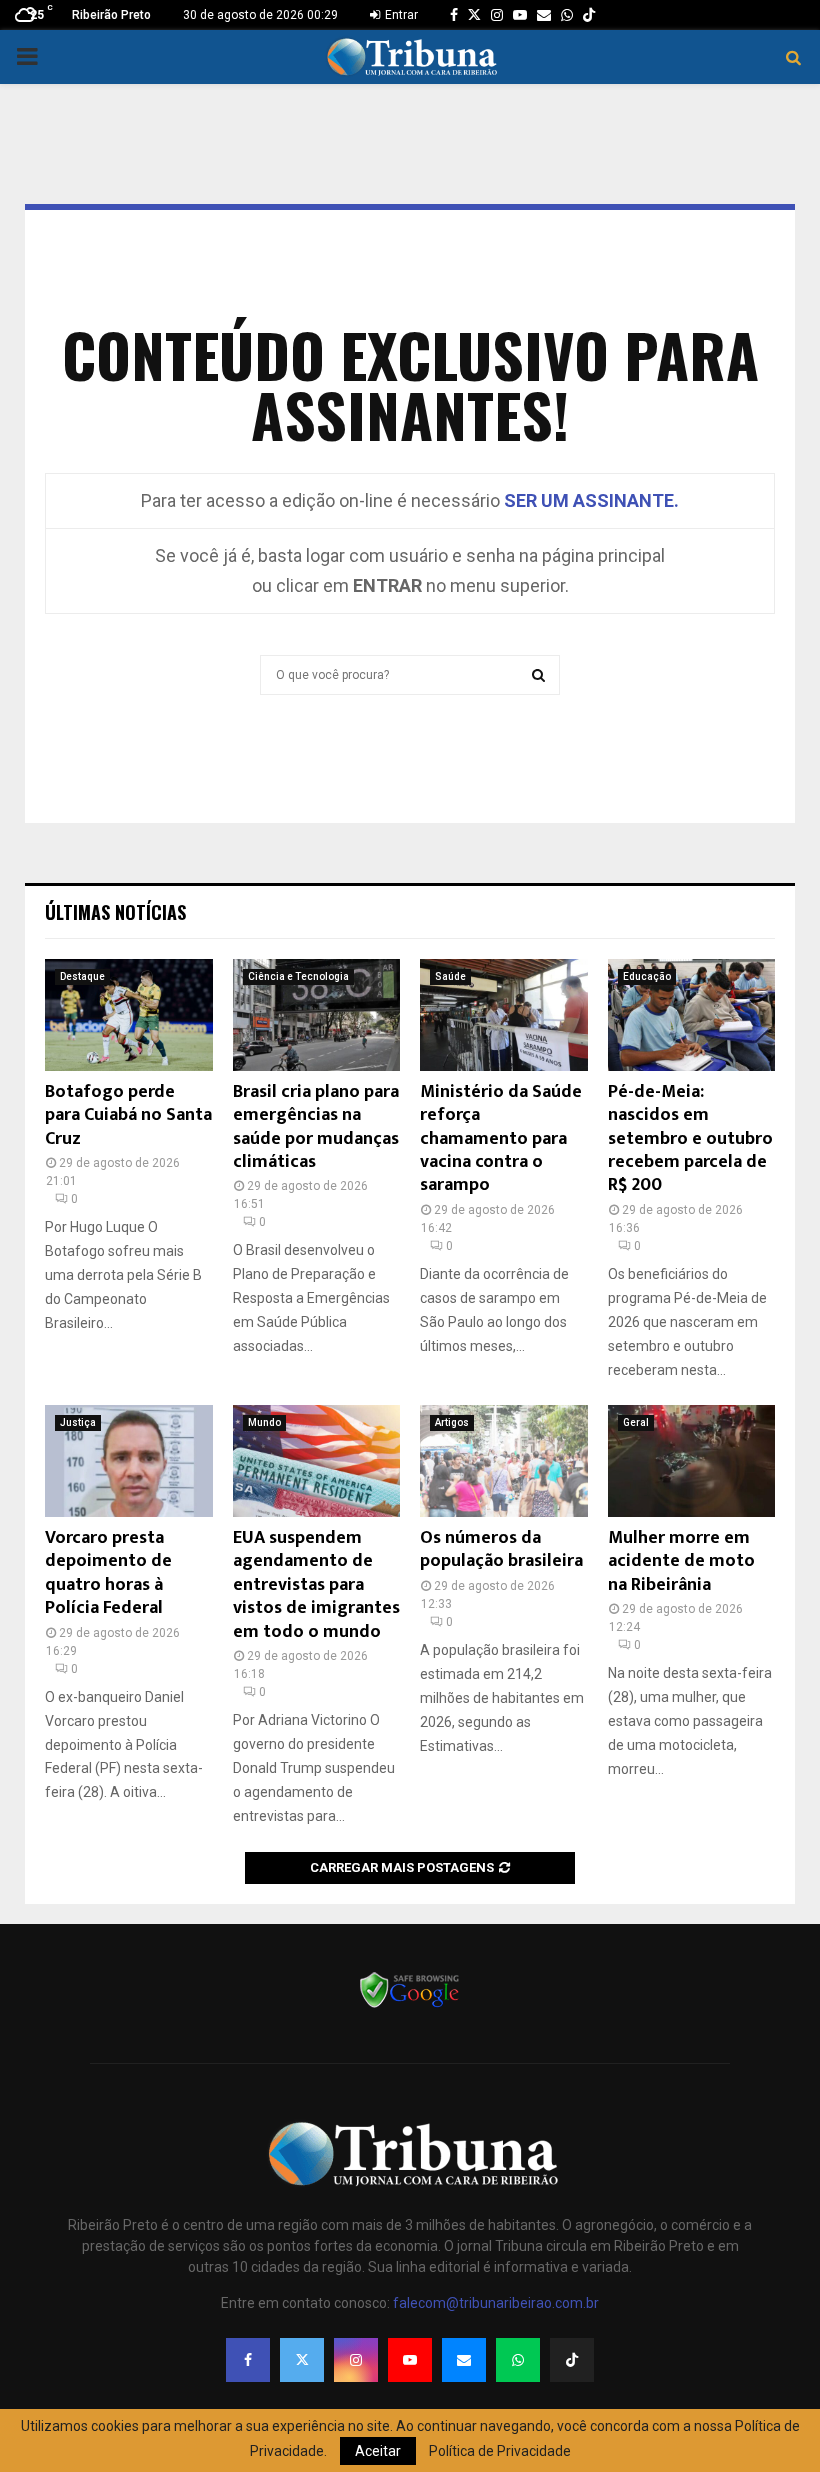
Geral (636, 1422)
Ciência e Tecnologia (298, 976)
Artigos (452, 1422)
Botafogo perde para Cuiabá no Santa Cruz (128, 1115)
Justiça (78, 1422)
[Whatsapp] (518, 2360)
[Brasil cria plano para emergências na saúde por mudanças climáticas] (317, 1015)
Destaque (82, 976)
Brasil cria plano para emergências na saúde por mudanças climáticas (316, 1127)
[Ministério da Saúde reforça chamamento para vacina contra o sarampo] (504, 1015)
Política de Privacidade (500, 2451)
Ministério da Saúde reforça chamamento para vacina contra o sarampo (501, 1139)
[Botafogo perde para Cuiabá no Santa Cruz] (129, 1015)
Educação (647, 976)
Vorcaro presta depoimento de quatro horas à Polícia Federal (108, 1573)
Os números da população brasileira (501, 1549)
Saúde (450, 976)
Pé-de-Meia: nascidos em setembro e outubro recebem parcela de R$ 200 (690, 1139)
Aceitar (378, 2451)
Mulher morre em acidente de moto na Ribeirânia (681, 1561)
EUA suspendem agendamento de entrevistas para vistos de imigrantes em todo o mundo (316, 1585)
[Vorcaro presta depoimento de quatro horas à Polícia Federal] (129, 1461)
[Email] (464, 2360)
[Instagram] (356, 2360)
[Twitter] (302, 2360)
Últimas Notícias (115, 912)
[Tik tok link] (589, 15)
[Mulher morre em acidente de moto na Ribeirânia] (692, 1461)
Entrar (400, 15)
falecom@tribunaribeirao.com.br (496, 2303)
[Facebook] (248, 2360)
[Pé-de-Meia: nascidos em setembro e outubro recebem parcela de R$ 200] (692, 1015)
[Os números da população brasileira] (504, 1461)
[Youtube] (410, 2360)
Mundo (264, 1422)
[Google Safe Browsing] (410, 2006)
